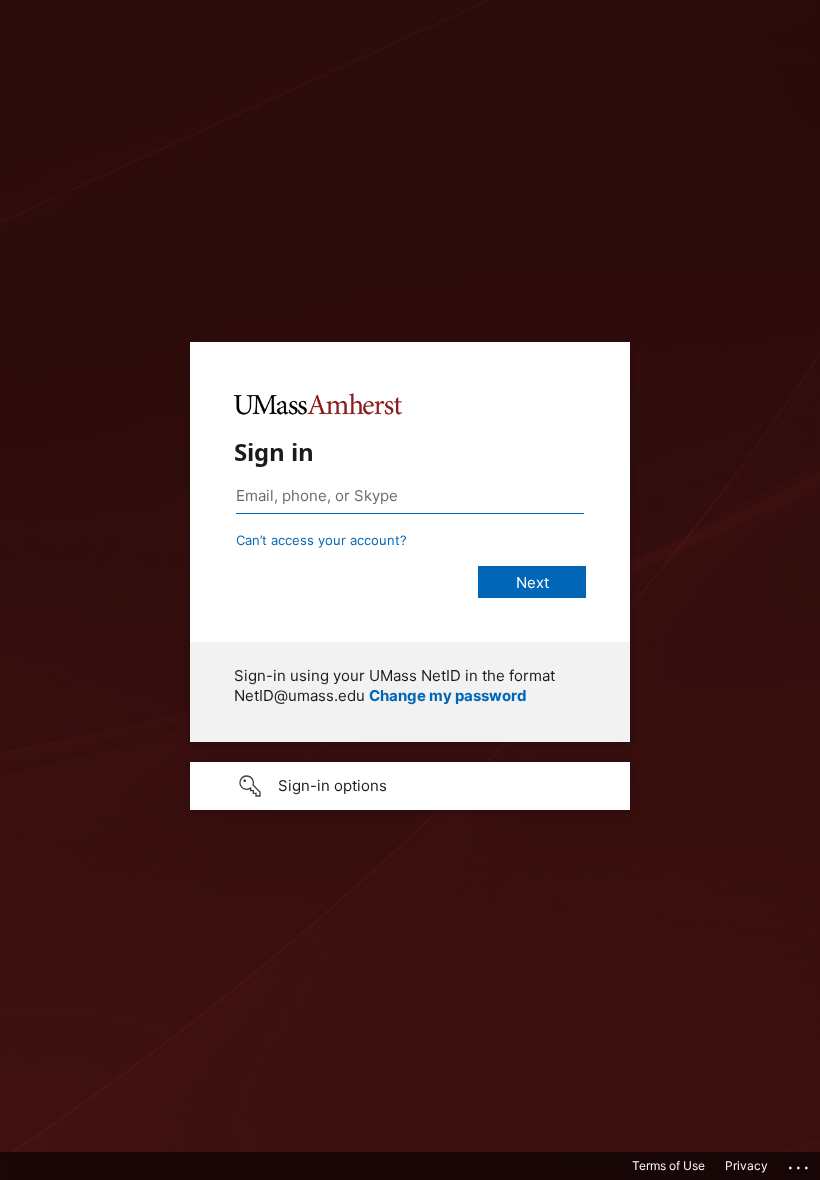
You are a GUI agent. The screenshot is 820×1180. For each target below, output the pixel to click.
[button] (410, 786)
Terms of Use (668, 1165)
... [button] (800, 1163)
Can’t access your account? (321, 540)
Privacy (746, 1165)
